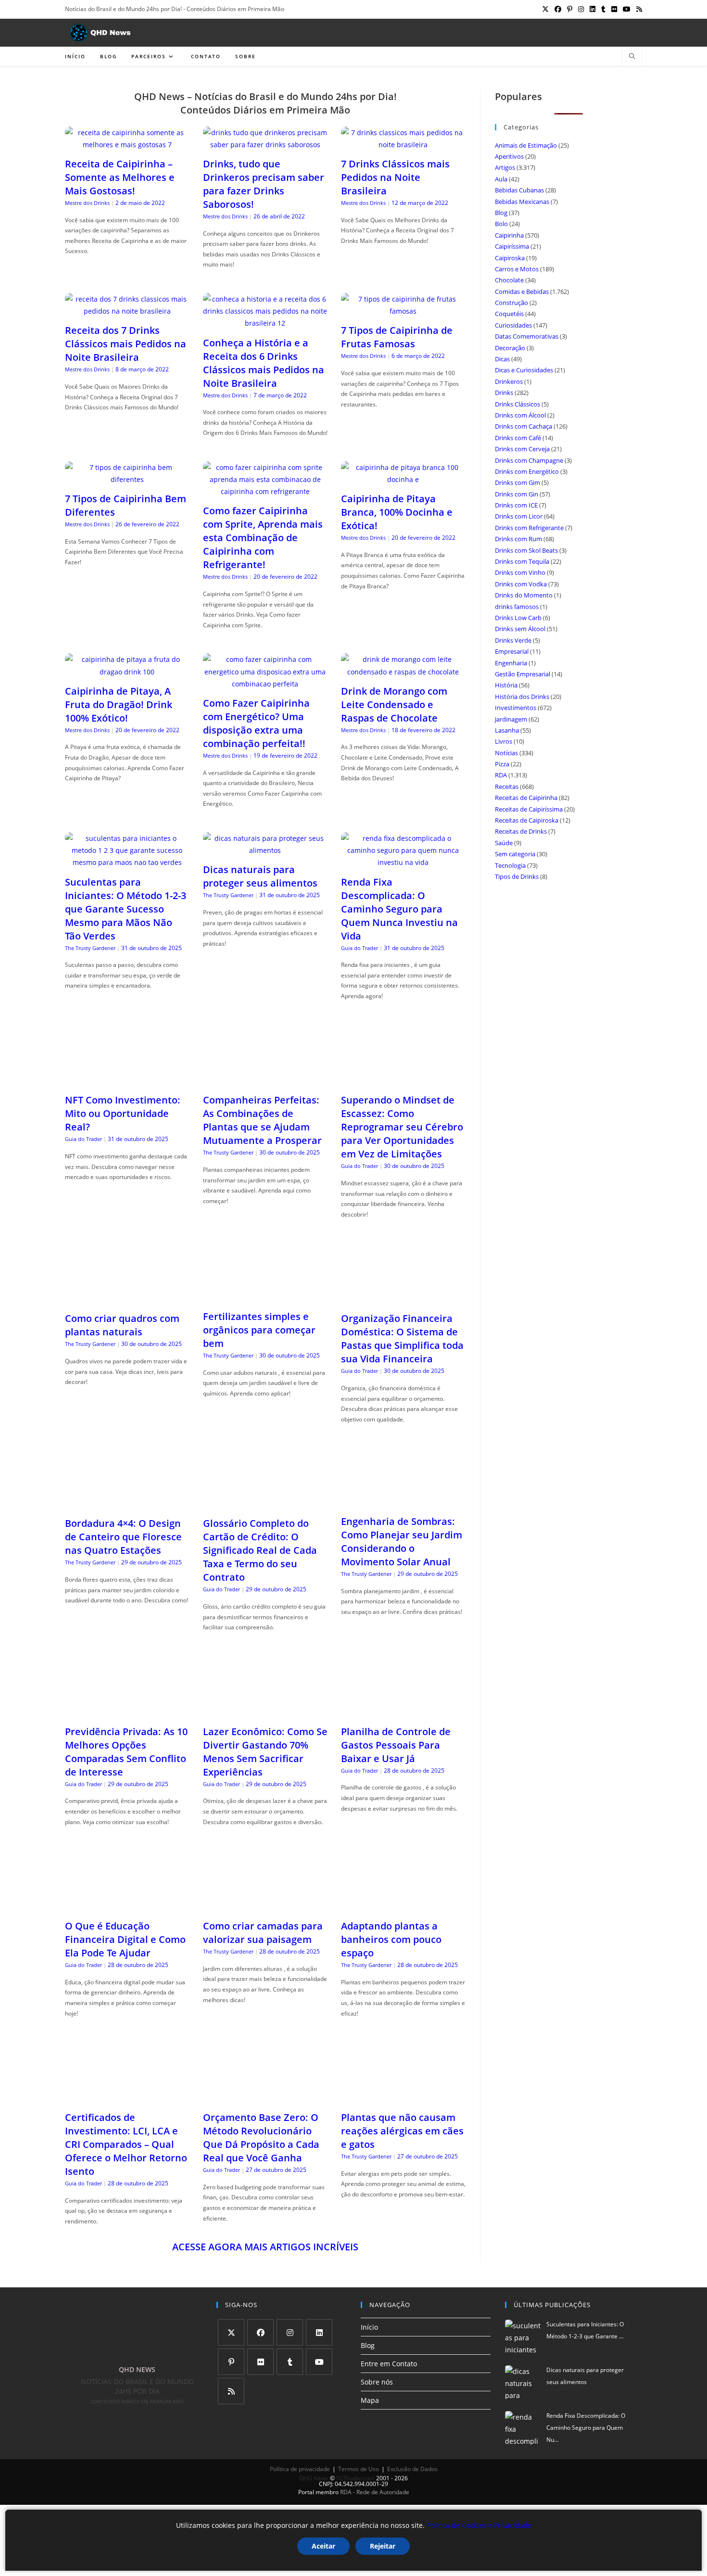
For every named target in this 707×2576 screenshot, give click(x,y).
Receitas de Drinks (521, 831)
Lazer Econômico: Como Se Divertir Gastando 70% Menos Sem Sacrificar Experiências (265, 1752)
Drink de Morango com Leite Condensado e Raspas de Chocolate (394, 704)
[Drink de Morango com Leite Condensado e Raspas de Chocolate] (403, 672)
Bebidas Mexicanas (522, 202)
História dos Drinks (522, 697)
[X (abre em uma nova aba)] (545, 9)
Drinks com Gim (518, 482)
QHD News (314, 2478)
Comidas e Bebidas (522, 292)
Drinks (504, 393)
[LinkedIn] (319, 2332)
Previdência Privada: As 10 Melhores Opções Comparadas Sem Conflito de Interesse (126, 1752)
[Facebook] (260, 2332)
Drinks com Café (518, 438)
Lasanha (507, 730)
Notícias (506, 753)
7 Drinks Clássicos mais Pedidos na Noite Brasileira (395, 177)
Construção (511, 303)
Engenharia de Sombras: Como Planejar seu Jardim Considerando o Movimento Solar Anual (402, 1542)
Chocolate (509, 280)
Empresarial (512, 651)
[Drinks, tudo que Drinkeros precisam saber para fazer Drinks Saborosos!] (265, 145)
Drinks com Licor (519, 516)
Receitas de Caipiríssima (529, 809)
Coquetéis (509, 314)
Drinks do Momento (524, 595)
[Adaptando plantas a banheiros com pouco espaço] (403, 1907)
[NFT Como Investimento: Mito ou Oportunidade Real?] (127, 1081)
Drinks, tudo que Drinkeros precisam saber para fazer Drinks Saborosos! (264, 184)
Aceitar (323, 2546)
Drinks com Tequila (522, 561)
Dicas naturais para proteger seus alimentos (260, 876)
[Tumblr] (290, 2362)
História (506, 685)
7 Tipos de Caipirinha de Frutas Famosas (397, 337)
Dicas (502, 359)
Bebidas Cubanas (519, 190)
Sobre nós (377, 2382)
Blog (501, 213)
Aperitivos (509, 156)
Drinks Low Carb (518, 618)
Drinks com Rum (518, 539)
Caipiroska (510, 258)
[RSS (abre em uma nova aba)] (638, 9)
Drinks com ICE (516, 505)
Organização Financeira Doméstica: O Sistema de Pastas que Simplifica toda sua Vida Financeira (402, 1339)
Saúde (504, 843)
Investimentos (516, 708)
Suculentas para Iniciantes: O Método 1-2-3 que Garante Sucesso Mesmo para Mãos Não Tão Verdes (126, 909)
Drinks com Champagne (529, 460)
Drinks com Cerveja (522, 449)
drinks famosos (517, 607)
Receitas (507, 787)
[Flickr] (260, 2362)
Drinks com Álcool (520, 415)
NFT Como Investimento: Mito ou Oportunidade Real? (123, 1113)
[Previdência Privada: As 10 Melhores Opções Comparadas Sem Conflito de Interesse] (127, 1712)
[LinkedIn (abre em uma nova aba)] (593, 9)
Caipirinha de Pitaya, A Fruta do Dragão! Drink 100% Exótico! (119, 704)
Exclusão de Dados (412, 2469)
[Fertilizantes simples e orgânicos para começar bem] (265, 1297)
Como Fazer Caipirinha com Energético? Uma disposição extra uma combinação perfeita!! (256, 723)
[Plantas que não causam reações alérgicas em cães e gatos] (403, 2098)
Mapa (370, 2400)
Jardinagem (511, 719)
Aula (501, 179)
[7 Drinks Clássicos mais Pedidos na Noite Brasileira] (403, 145)
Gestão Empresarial (523, 674)
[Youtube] (319, 2362)
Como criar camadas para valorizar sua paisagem (263, 1933)
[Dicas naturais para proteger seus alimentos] (265, 850)
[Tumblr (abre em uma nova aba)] (603, 9)
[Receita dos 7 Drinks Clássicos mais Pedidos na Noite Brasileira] (127, 311)
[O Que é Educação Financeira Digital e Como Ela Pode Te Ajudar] (127, 1907)
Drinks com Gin (517, 494)
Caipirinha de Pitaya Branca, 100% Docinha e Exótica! (397, 512)
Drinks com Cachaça (524, 426)
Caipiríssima (512, 246)
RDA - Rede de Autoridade (375, 2492)
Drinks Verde (513, 640)
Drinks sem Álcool (520, 629)
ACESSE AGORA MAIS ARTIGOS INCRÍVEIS (265, 2247)
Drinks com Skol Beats (526, 550)
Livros (504, 741)
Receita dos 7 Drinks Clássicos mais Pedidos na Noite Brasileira (126, 344)
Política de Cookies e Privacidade (479, 2525)
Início (369, 2327)
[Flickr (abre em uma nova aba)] (614, 9)
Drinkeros (509, 381)
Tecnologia (510, 865)
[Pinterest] (231, 2362)
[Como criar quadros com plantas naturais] (127, 1299)
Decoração (510, 348)
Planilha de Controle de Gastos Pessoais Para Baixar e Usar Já (396, 1745)
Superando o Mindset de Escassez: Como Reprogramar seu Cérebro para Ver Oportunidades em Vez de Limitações (402, 1127)
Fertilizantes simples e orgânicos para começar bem (259, 1330)
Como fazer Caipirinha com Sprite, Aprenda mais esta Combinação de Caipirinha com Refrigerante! (263, 538)
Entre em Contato (389, 2364)
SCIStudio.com (355, 2478)
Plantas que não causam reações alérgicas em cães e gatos (402, 2131)
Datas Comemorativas (527, 336)
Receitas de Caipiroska (527, 820)
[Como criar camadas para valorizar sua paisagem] (265, 1907)
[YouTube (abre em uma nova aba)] (627, 9)
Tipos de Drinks (517, 876)
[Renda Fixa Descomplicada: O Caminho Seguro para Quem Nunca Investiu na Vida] (403, 862)
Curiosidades (513, 325)
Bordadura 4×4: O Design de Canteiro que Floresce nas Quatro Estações (123, 1537)
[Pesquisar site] (632, 57)
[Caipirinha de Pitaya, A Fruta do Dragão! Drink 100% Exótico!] (127, 672)
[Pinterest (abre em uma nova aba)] (570, 9)
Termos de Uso (359, 2469)
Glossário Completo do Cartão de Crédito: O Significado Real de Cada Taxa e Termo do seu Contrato (260, 1550)
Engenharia (511, 663)
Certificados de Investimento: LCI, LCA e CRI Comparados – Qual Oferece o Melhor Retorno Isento (126, 2144)
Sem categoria (515, 854)
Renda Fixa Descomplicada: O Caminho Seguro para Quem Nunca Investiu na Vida (399, 909)
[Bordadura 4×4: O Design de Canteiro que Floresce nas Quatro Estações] (127, 1504)
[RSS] (231, 2391)
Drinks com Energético (527, 471)
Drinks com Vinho (520, 572)
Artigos (505, 167)
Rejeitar (383, 2546)
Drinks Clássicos (518, 404)
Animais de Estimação (526, 145)
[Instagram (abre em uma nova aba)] (581, 9)
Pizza (502, 764)
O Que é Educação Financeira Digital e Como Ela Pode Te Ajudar (125, 1939)
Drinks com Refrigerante (529, 528)
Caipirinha (509, 235)
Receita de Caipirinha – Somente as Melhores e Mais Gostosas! (120, 177)
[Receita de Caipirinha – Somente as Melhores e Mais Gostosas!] (127, 145)
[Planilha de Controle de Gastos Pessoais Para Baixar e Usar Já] (403, 1712)
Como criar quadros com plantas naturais (122, 1325)
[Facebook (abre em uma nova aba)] (558, 9)
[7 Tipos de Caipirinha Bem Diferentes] (127, 479)
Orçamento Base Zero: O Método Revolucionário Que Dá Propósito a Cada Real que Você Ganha (261, 2138)
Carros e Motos (517, 269)
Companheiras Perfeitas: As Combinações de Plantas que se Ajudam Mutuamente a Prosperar (262, 1120)
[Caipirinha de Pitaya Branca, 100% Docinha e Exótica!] (403, 479)
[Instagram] (290, 2332)
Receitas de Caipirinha (526, 798)
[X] (231, 2332)
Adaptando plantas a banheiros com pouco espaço (391, 1939)
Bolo (501, 224)
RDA (501, 775)
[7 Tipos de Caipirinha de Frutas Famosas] (403, 311)
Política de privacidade (300, 2469)
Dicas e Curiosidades (524, 370)
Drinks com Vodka (521, 584)
